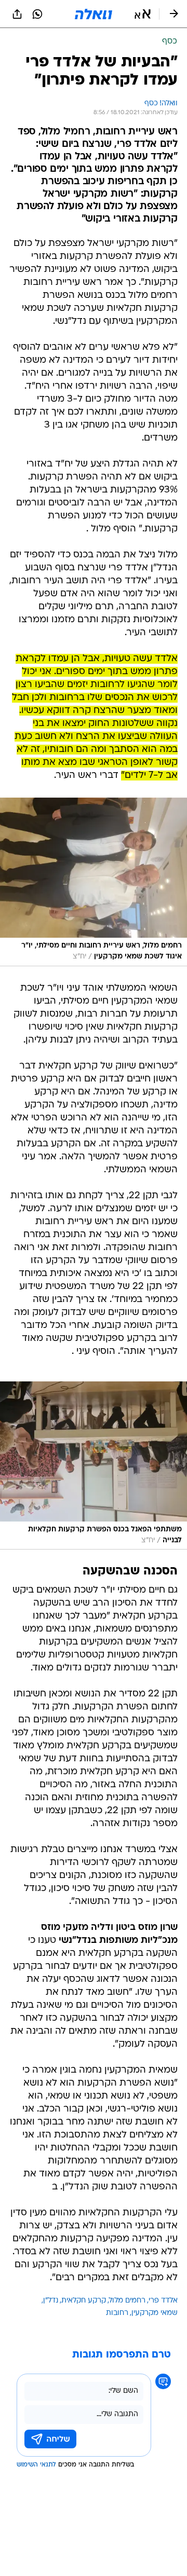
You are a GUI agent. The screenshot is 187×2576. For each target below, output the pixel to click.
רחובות (117, 2313)
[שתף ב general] (17, 14)
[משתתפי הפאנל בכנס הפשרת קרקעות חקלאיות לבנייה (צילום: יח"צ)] (94, 1466)
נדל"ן (51, 2301)
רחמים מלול (127, 2301)
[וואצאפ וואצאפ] (37, 14)
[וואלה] (94, 14)
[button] (143, 14)
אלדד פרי (163, 2301)
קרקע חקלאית (84, 2301)
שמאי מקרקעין (155, 2313)
